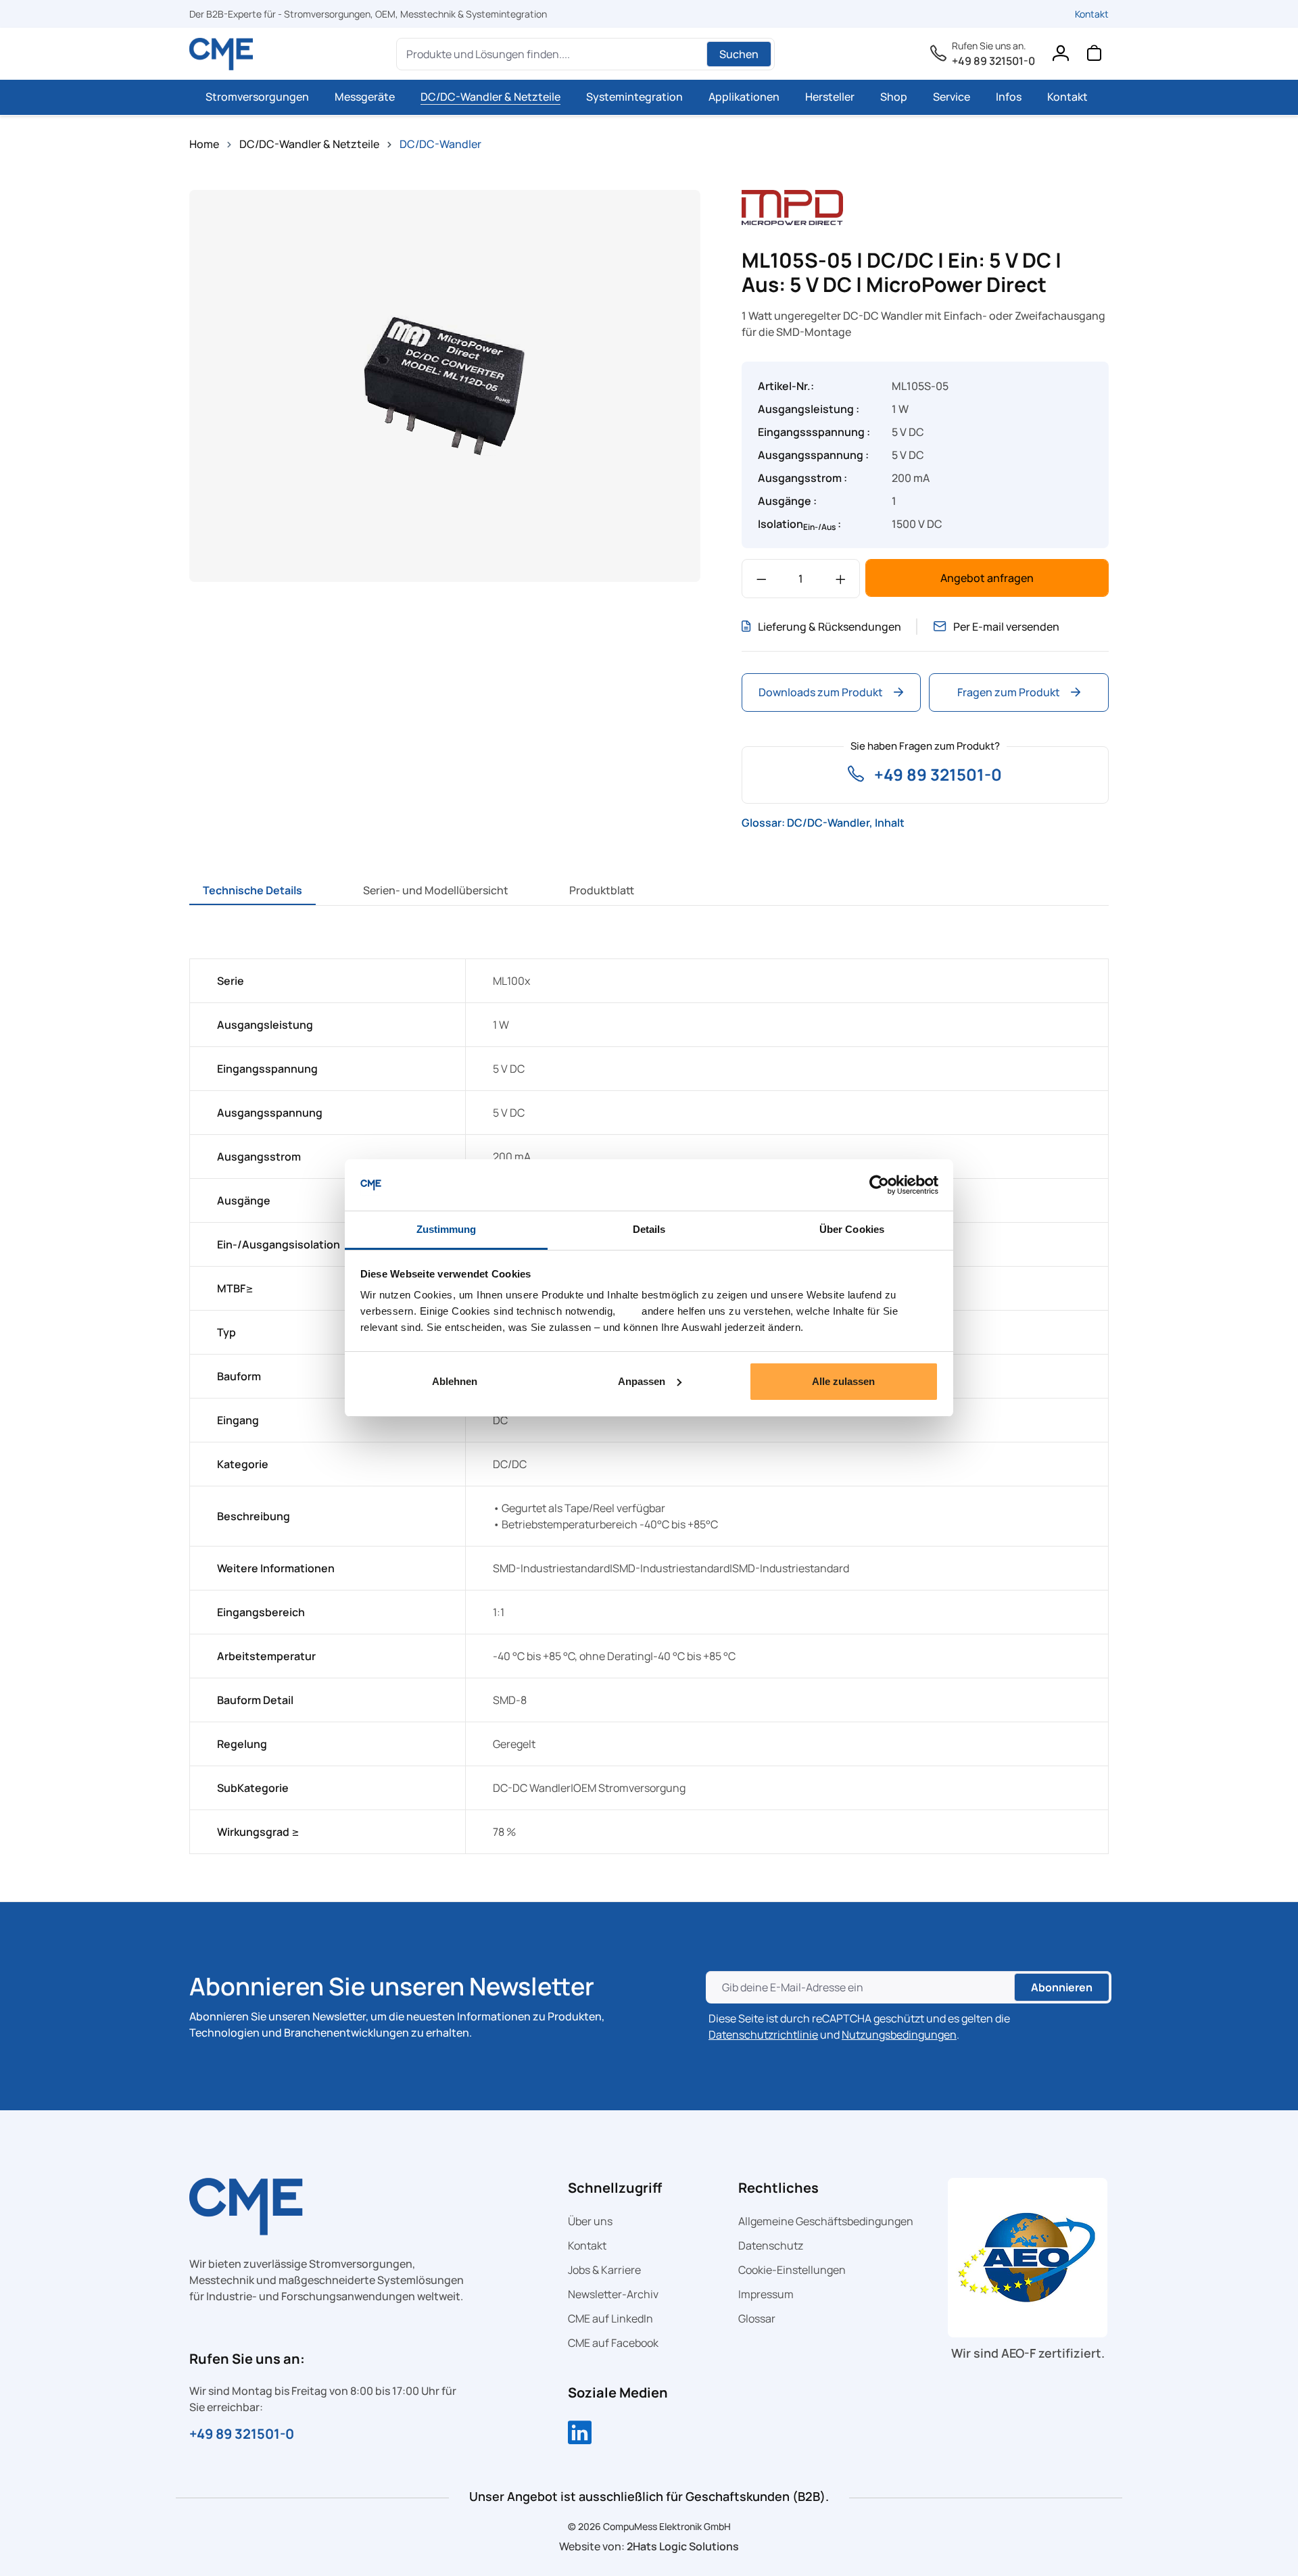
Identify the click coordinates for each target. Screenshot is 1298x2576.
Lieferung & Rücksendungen (830, 627)
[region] (445, 386)
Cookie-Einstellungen (792, 2270)
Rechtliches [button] (778, 2188)
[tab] (253, 890)
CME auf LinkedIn (610, 2318)
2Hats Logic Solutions (683, 2546)
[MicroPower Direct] (792, 206)
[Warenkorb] (1094, 56)
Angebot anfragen (987, 578)
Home (204, 144)
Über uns (590, 2221)
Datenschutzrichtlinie (763, 2035)
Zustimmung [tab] (447, 1229)
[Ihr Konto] (1060, 56)
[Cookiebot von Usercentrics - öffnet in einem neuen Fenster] (879, 1185)
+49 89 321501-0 (993, 61)
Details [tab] (649, 1229)
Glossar (757, 2318)
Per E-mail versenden (1006, 627)
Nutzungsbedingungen (899, 2035)
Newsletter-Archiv (613, 2294)
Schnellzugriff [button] (615, 2188)
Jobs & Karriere (604, 2270)
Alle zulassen (843, 1381)
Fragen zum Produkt (1009, 692)
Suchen (739, 54)
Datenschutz (771, 2245)
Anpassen (642, 1381)
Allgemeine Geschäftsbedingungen (826, 2221)
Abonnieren (1062, 1987)
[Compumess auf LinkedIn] (580, 2434)
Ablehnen (455, 1381)
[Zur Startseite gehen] (221, 54)
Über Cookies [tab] (852, 1229)
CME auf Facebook (613, 2343)
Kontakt (1092, 14)
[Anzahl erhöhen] (841, 579)
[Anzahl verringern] (762, 579)
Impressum (766, 2294)
